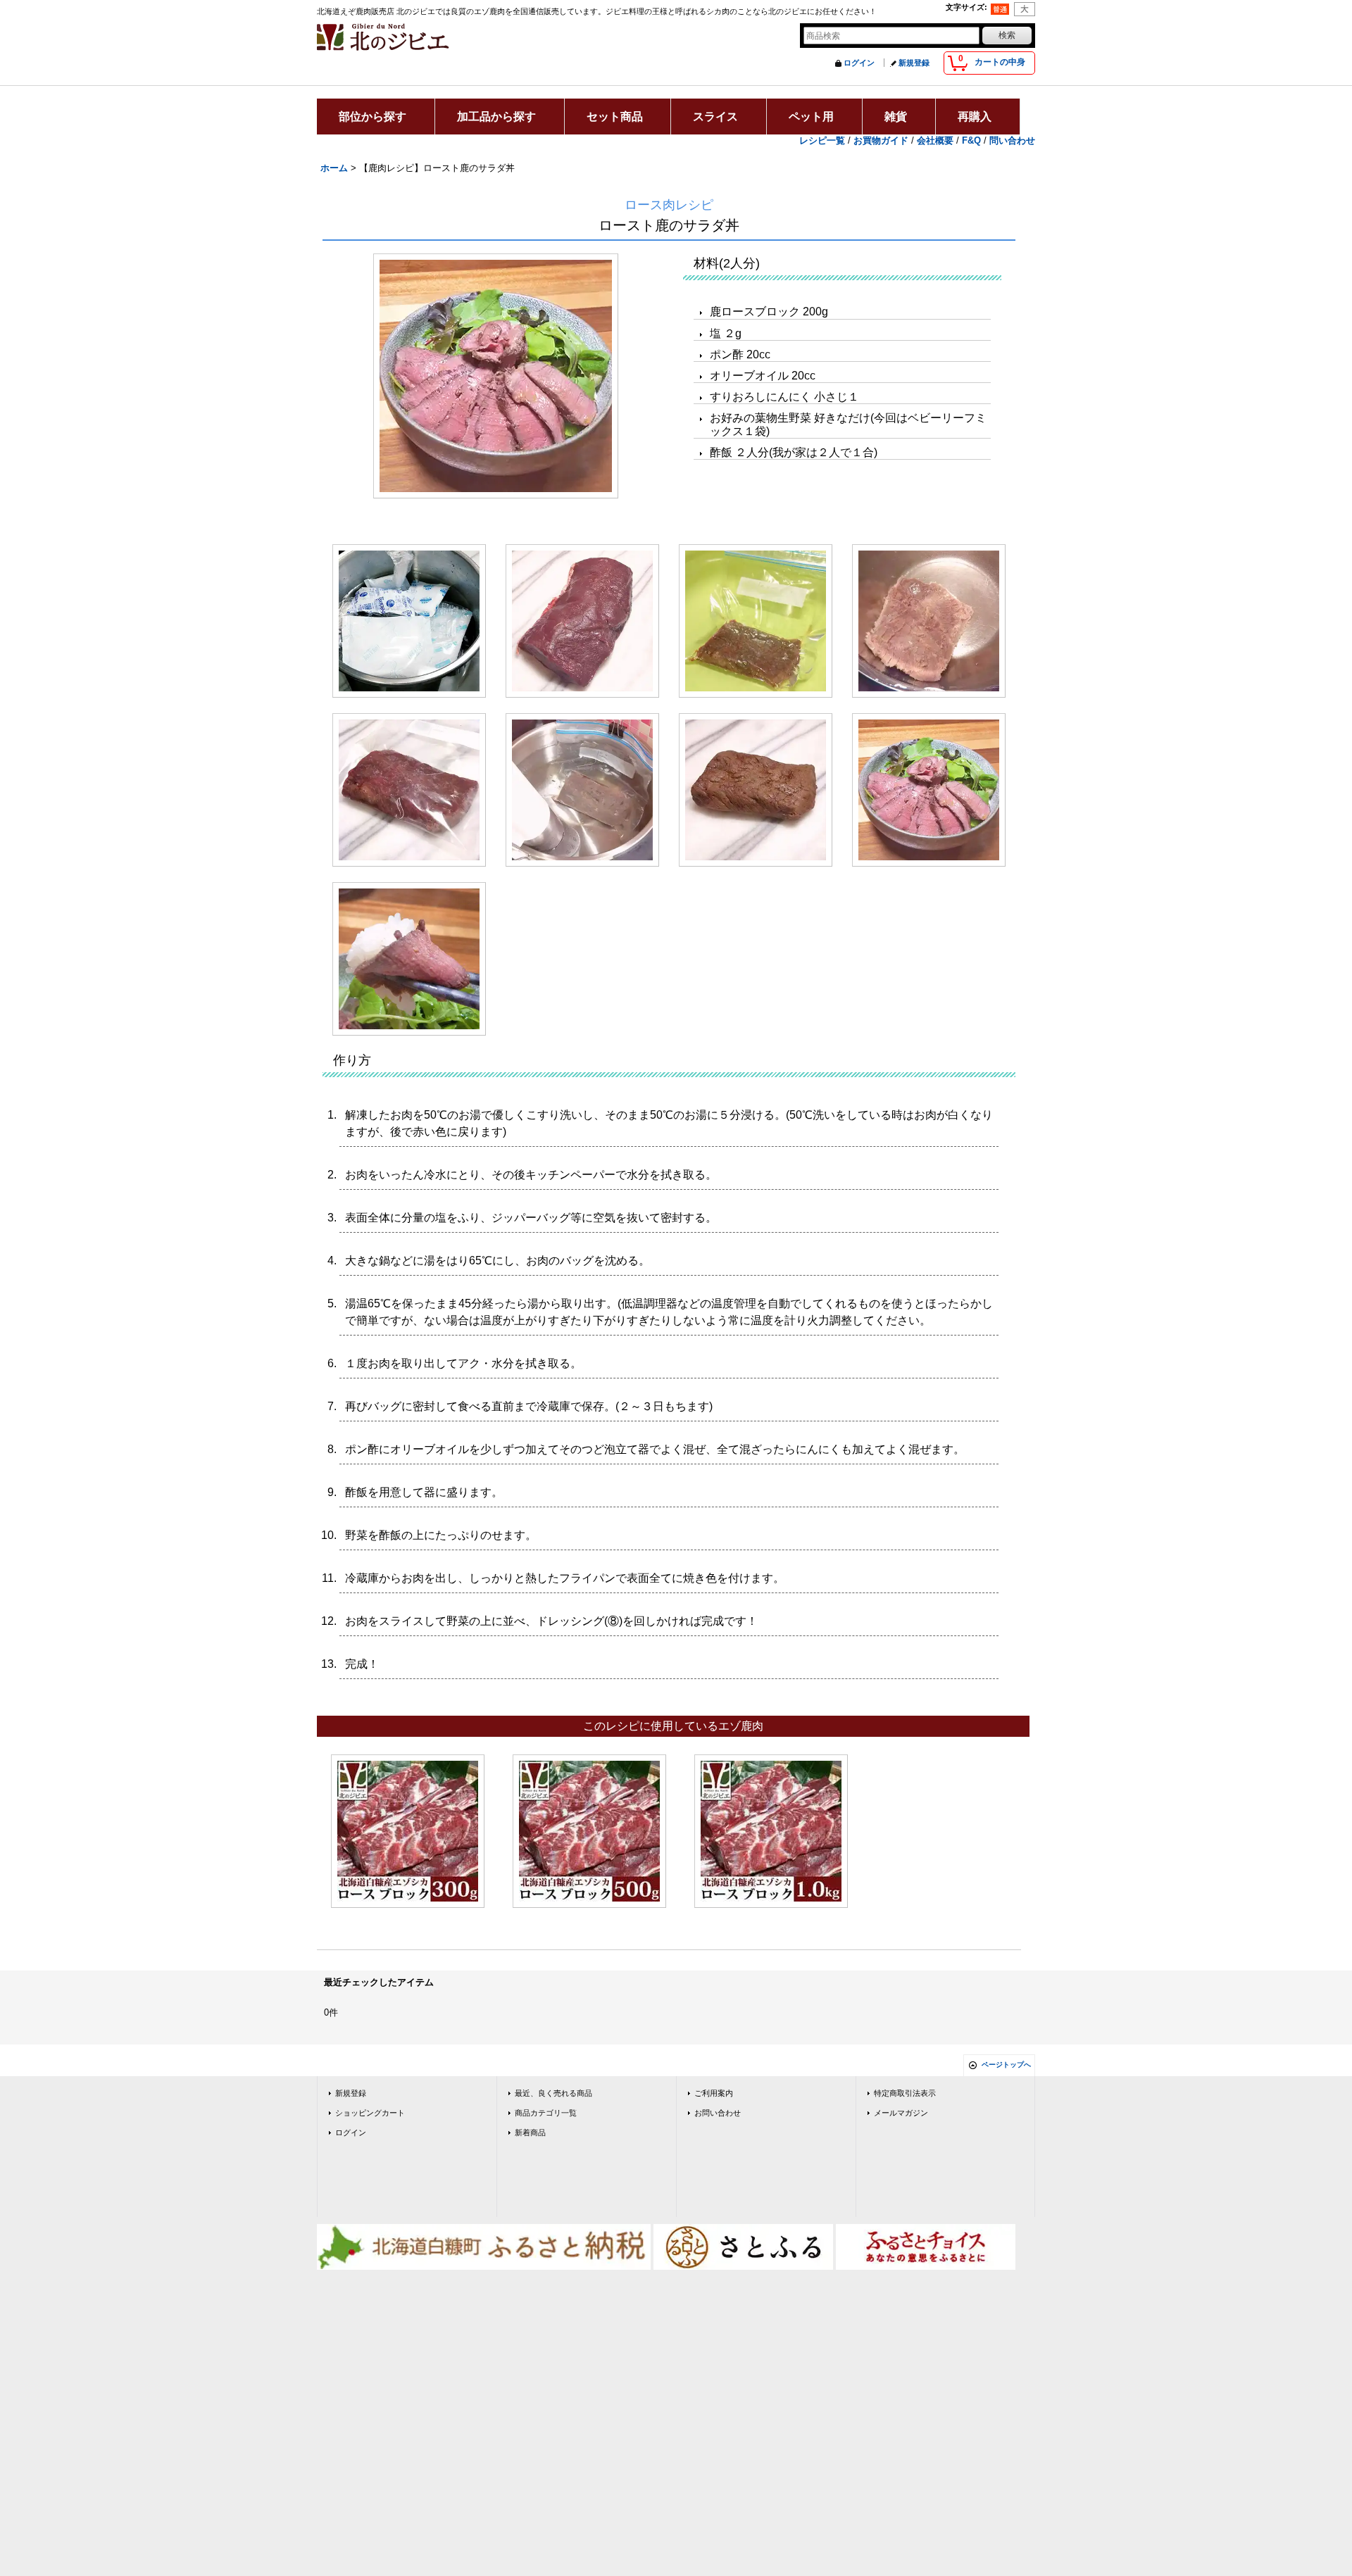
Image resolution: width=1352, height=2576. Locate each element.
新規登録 (914, 63)
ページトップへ (1006, 2065)
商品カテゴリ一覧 (546, 2113)
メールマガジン (901, 2113)
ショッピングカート (370, 2113)
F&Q (971, 140)
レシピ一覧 (822, 140)
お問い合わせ (718, 2113)
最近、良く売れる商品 (553, 2093)
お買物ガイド (881, 140)
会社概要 (935, 140)
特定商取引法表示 (905, 2093)
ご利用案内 (714, 2093)
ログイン (859, 63)
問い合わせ (1012, 140)
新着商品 (530, 2132)
